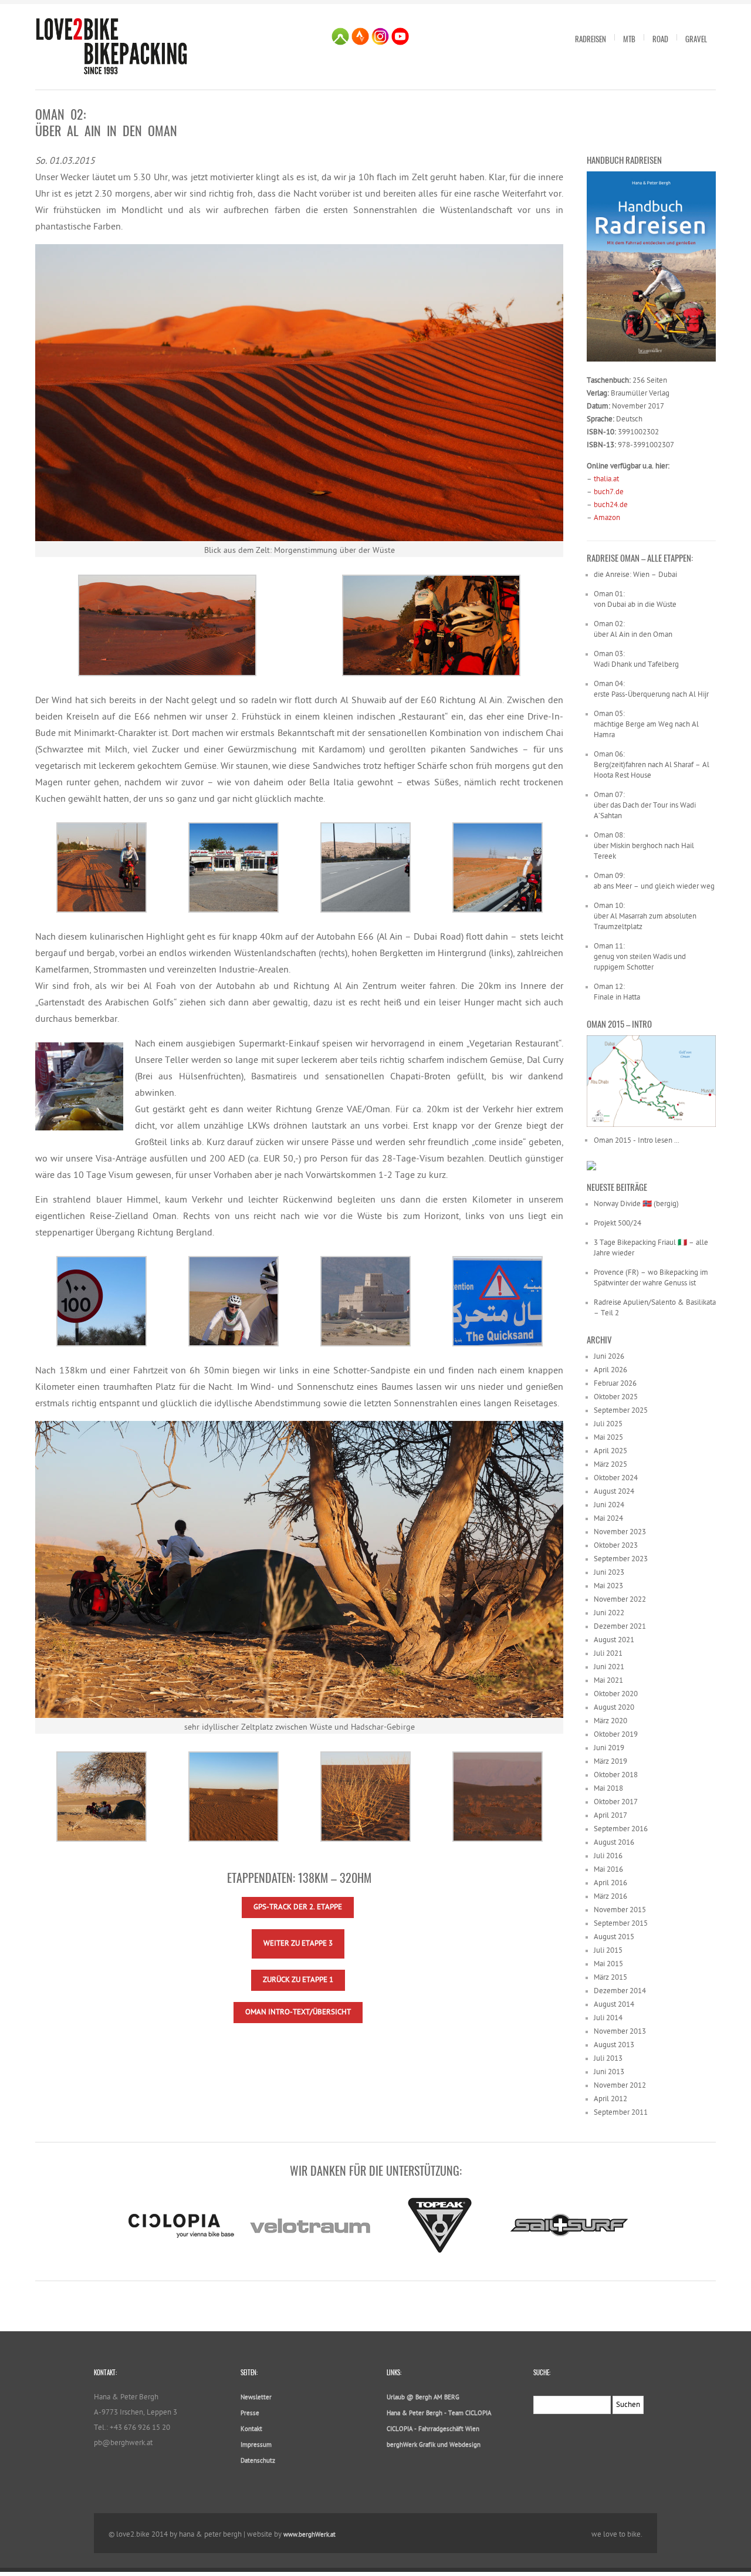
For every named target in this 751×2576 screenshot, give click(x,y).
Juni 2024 (609, 1505)
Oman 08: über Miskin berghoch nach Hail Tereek (644, 846)
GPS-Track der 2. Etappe (298, 1907)
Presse (250, 2414)
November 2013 (620, 2032)
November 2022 (620, 1600)
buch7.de (609, 492)
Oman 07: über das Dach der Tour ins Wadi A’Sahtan (645, 806)
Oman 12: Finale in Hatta (617, 992)
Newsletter (256, 2398)
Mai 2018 (608, 1789)
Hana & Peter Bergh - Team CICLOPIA (439, 2414)
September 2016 (621, 1829)
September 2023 (621, 1559)
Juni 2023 (609, 1573)
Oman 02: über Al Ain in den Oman (633, 629)
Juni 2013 (609, 2072)
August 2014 (614, 2005)
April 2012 (610, 2099)
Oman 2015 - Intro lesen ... (637, 1141)
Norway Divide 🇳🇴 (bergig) (636, 1204)
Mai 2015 (608, 1964)
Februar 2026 (615, 1384)
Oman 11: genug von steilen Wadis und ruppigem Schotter (640, 957)
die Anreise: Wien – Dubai (635, 575)
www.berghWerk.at (309, 2535)
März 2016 (610, 1897)
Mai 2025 (608, 1438)
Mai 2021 (608, 1681)
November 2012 (620, 2086)
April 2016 (610, 1883)
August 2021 (614, 1640)
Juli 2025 (608, 1424)
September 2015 (621, 1924)
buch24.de (611, 505)
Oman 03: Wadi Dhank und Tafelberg (636, 659)
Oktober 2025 (616, 1397)
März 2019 (610, 1762)
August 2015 (614, 1937)
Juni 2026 (609, 1357)
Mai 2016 (608, 1870)
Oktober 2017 (616, 1802)
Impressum (256, 2445)
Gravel (696, 39)
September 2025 (621, 1411)
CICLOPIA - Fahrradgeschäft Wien (433, 2430)
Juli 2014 (608, 2018)
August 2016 (614, 1843)
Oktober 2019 (616, 1735)
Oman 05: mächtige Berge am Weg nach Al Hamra (646, 725)
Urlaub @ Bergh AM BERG (423, 2398)
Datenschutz (258, 2461)
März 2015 (610, 1978)
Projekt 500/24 (618, 1223)
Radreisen (591, 39)
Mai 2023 (608, 1586)
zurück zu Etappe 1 (298, 1980)
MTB (629, 39)
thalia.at (606, 479)
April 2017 (610, 1816)
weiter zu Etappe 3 (298, 1944)
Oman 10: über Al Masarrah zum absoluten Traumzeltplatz (645, 916)
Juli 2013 (608, 2059)
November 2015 (620, 1910)
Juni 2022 (609, 1613)
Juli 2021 (608, 1654)
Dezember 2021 (620, 1627)
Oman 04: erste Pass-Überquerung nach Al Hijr (651, 689)
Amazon (607, 518)
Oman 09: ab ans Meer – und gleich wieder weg (654, 881)
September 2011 (621, 2113)
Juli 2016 (608, 1856)
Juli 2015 (608, 1951)
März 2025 (610, 1465)
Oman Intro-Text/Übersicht (298, 2012)
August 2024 (614, 1492)
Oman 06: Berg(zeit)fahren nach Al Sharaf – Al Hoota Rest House (652, 765)
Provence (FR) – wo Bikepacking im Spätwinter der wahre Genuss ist (651, 1278)
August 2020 (614, 1708)
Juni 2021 (609, 1667)
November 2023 (620, 1532)
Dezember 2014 (620, 1991)
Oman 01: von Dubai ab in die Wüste (635, 600)
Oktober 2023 (616, 1546)
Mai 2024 (608, 1519)
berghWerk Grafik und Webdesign (434, 2445)
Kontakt (251, 2430)
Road (660, 39)
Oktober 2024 (616, 1478)
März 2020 (610, 1721)
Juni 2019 (609, 1748)
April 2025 (610, 1451)
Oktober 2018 (616, 1775)
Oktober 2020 (616, 1694)
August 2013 (614, 2045)
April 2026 (610, 1370)
